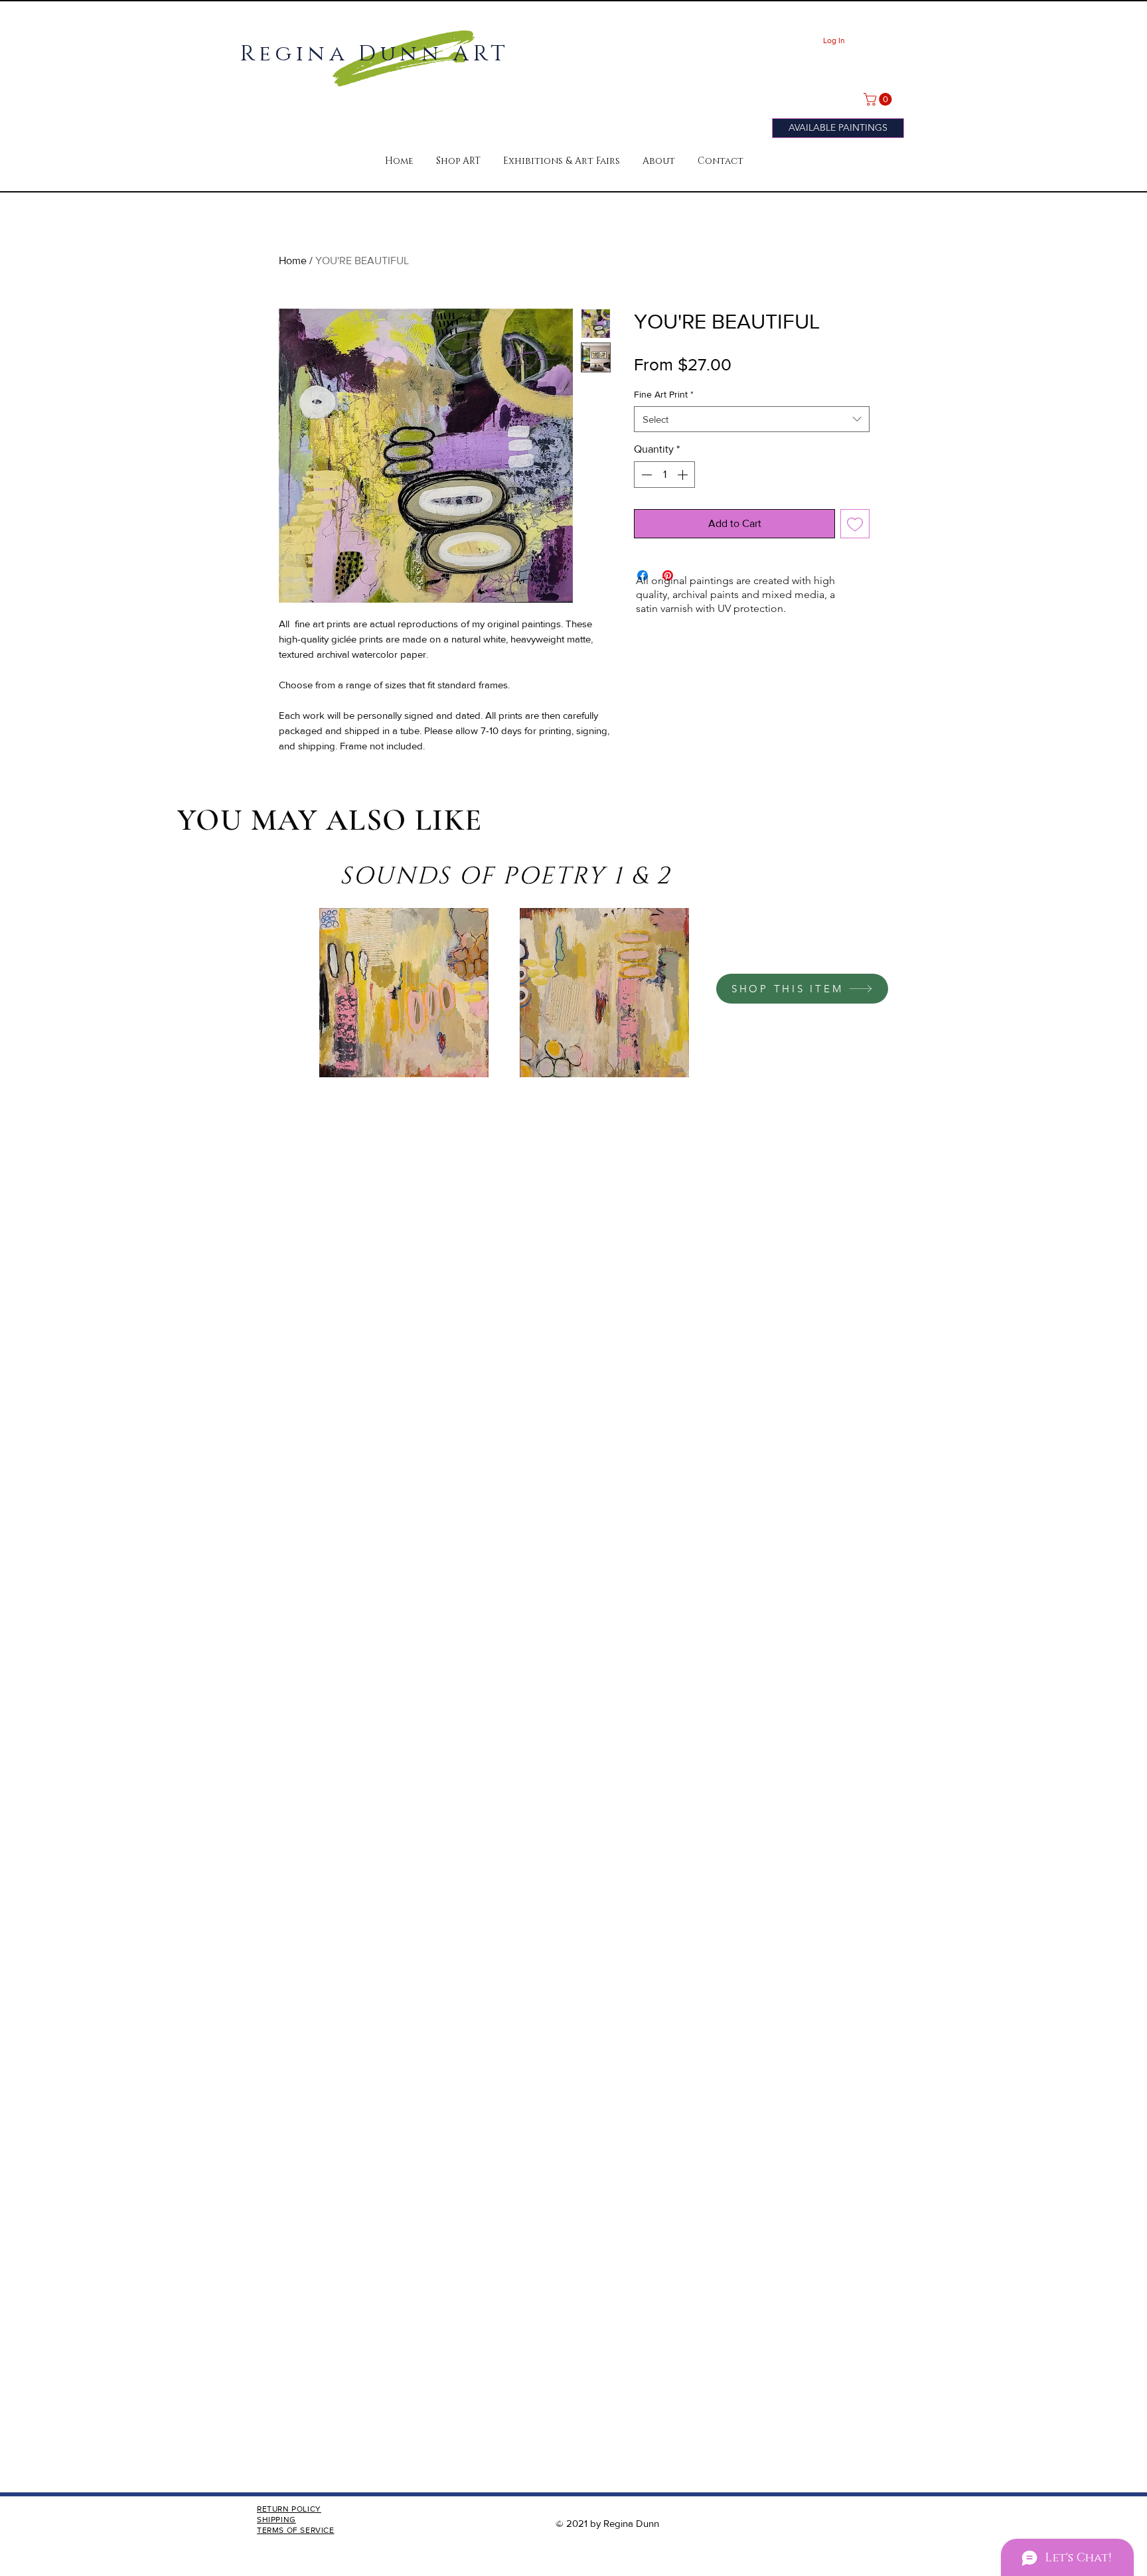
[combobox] (752, 419)
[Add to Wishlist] (855, 524)
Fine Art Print (664, 394)
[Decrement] (645, 475)
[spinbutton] (664, 475)
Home (293, 261)
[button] (458, 161)
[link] (879, 99)
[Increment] (684, 475)
